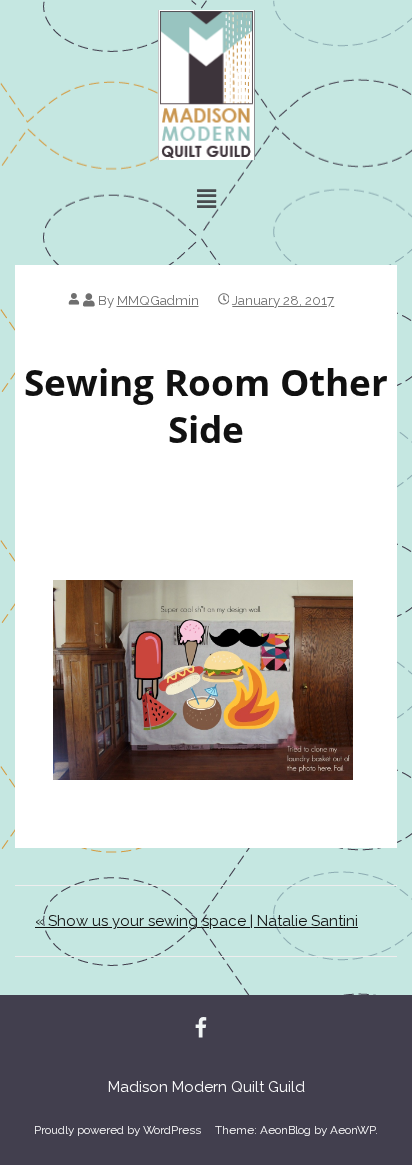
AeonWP (352, 1130)
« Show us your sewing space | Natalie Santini (196, 921)
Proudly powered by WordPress (117, 1130)
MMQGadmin (158, 300)
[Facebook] (201, 1029)
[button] (206, 198)
